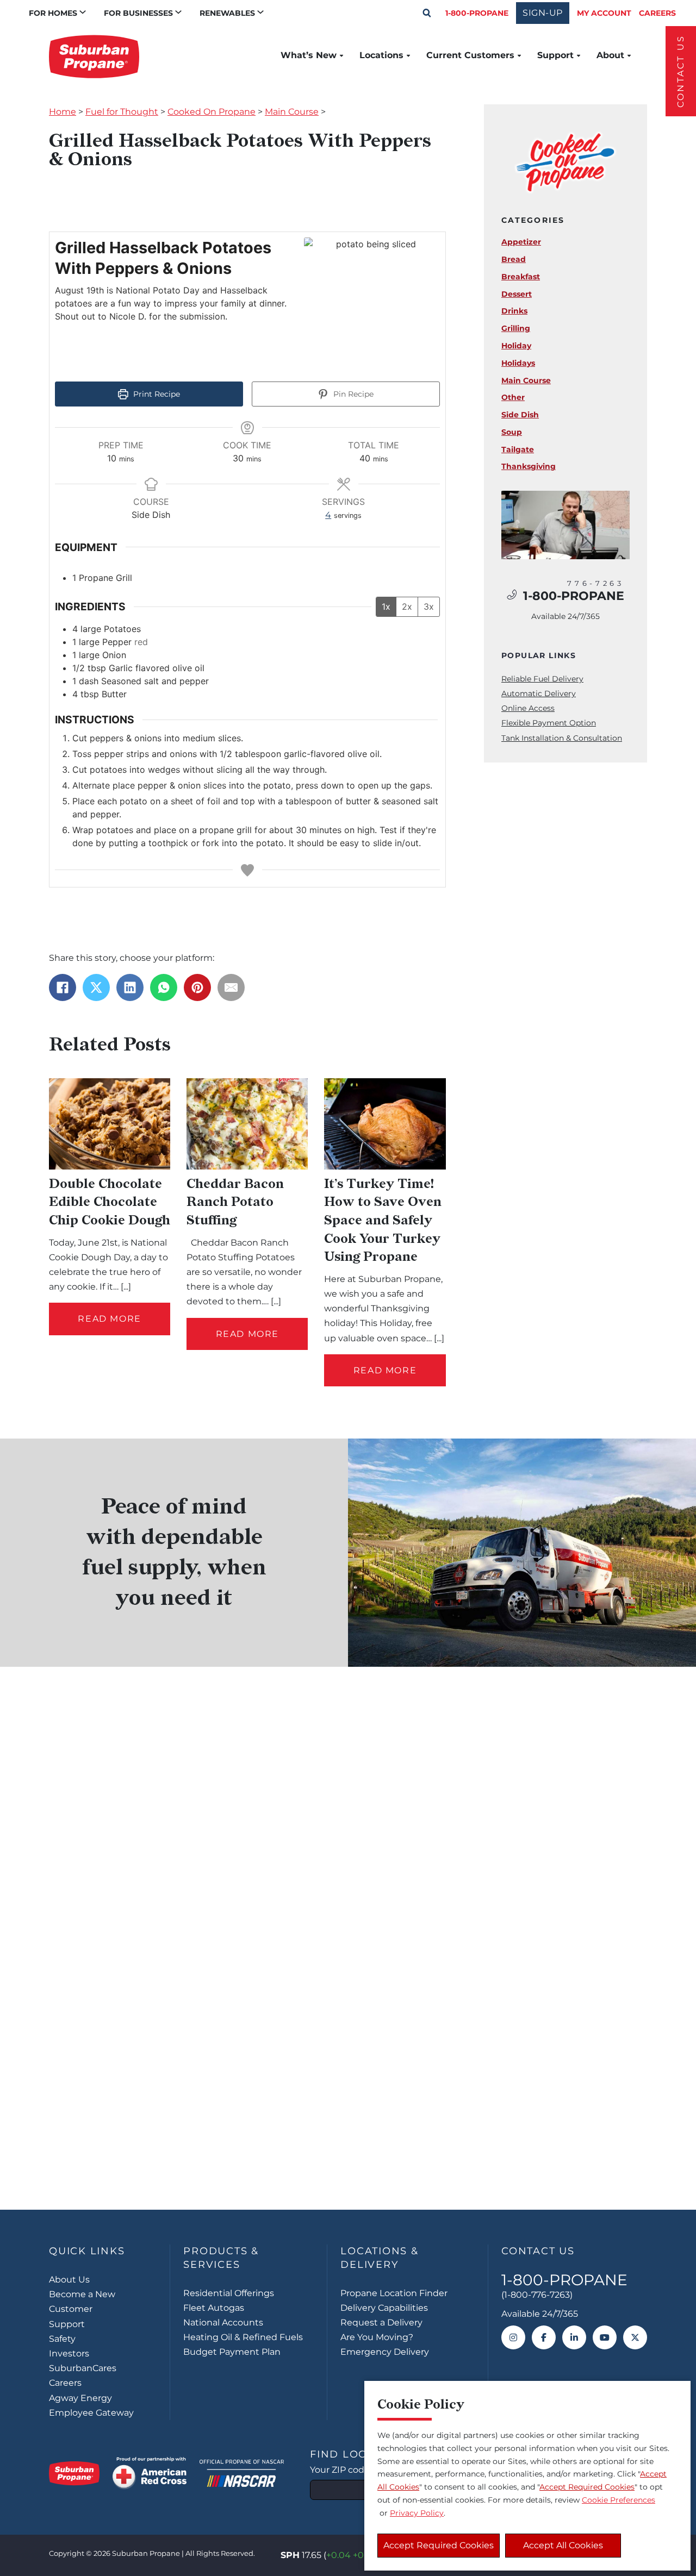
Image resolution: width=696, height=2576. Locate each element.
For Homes (53, 13)
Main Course (292, 112)
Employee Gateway (91, 2413)
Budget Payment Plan (232, 2352)
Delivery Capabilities (384, 2308)
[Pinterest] (197, 987)
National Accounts (223, 2322)
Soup (512, 432)
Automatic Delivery (539, 693)
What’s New (309, 55)
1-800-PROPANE (477, 13)
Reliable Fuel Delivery (542, 679)
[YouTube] (605, 2337)
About (610, 55)
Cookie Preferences (619, 2500)
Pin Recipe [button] (352, 394)
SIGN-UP (543, 13)
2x (407, 607)
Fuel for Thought (122, 112)
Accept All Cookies (563, 2545)
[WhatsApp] (164, 987)
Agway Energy (80, 2398)
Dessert (517, 294)
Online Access (528, 708)
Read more (109, 1319)
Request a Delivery (381, 2322)
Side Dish (520, 415)
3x (429, 607)
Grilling (516, 328)
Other (513, 397)
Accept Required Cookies (439, 2545)
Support (555, 55)
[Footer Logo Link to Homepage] (74, 2473)
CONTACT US (681, 71)
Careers (657, 13)
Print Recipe (156, 394)
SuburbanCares (83, 2368)
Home (63, 112)
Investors (69, 2353)
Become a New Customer (82, 2302)
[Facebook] (63, 987)
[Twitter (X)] (635, 2337)
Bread (514, 259)
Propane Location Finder (394, 2293)
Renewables (227, 13)
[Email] (231, 987)
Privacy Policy (417, 2513)
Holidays (518, 363)
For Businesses (138, 13)
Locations (381, 55)
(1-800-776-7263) (537, 2295)
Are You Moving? (377, 2337)
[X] (96, 987)
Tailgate (518, 449)
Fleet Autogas (214, 2308)
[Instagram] (513, 2337)
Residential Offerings (229, 2293)
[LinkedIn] (130, 987)
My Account (604, 13)
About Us (69, 2280)
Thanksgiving (529, 466)
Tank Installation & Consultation (562, 738)
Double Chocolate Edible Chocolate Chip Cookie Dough (110, 1202)
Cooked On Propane (212, 112)
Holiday (516, 346)
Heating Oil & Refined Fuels (243, 2337)
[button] (427, 13)
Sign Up (348, 2142)
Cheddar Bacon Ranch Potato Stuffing (235, 1202)
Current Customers (470, 55)
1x (386, 607)
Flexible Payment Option (549, 723)
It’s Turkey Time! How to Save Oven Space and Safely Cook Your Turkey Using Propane (383, 1220)
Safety (62, 2339)
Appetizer (521, 242)
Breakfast (521, 277)
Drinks (514, 311)
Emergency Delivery (385, 2352)
